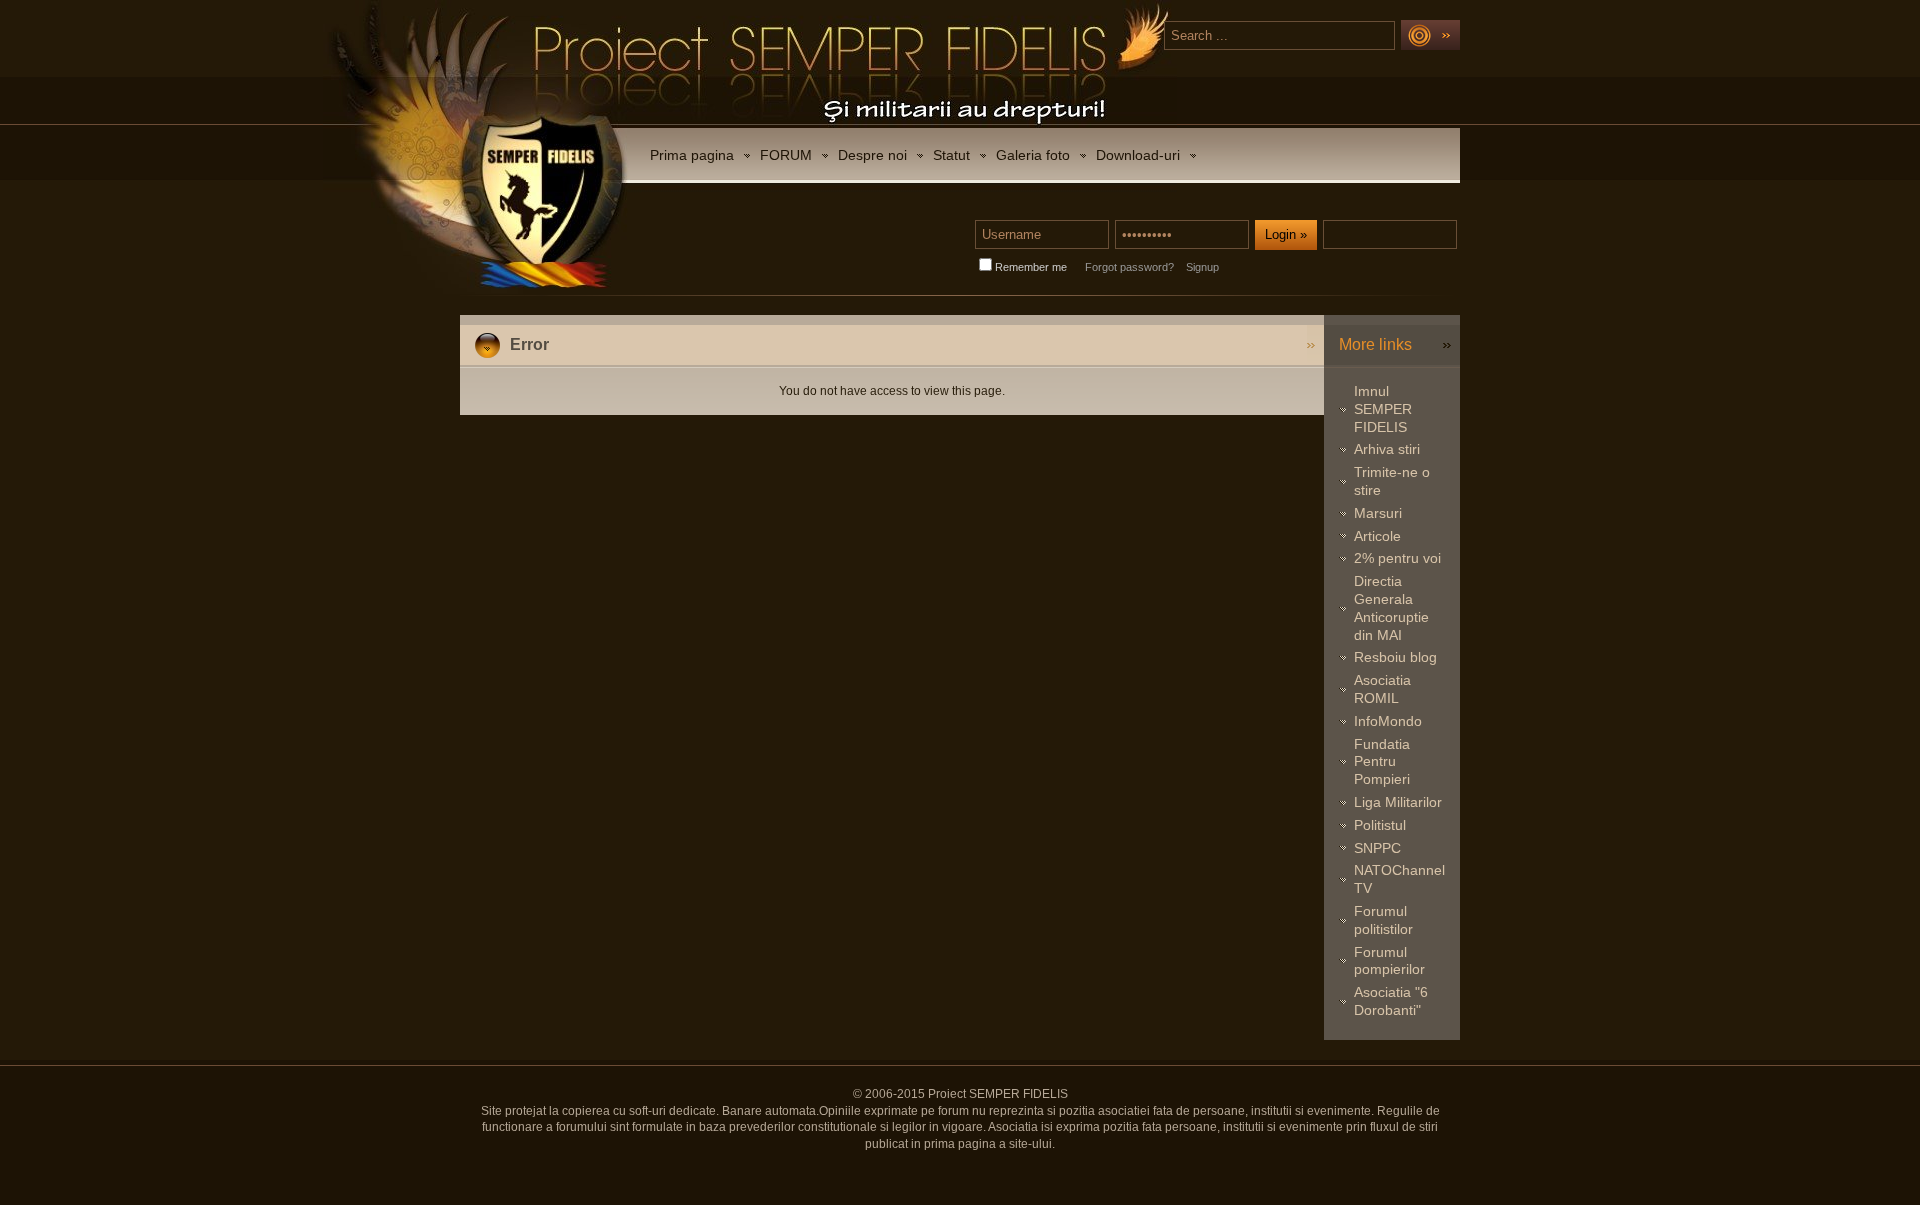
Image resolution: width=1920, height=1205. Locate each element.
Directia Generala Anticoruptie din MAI (1391, 607)
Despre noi (872, 155)
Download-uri (1138, 155)
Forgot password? (1129, 267)
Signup (1202, 267)
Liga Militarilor (1398, 802)
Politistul (1380, 825)
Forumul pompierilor (1389, 961)
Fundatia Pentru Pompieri (1382, 762)
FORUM (786, 155)
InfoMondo (1388, 721)
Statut (951, 155)
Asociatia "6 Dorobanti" (1391, 1001)
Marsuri (1378, 513)
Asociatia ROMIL (1382, 689)
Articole (1377, 536)
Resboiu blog (1395, 657)
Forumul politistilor (1383, 920)
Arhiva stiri (1387, 449)
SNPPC (1377, 848)
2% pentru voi (1397, 558)
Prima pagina (692, 155)
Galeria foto (1033, 155)
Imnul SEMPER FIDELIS (1383, 409)
